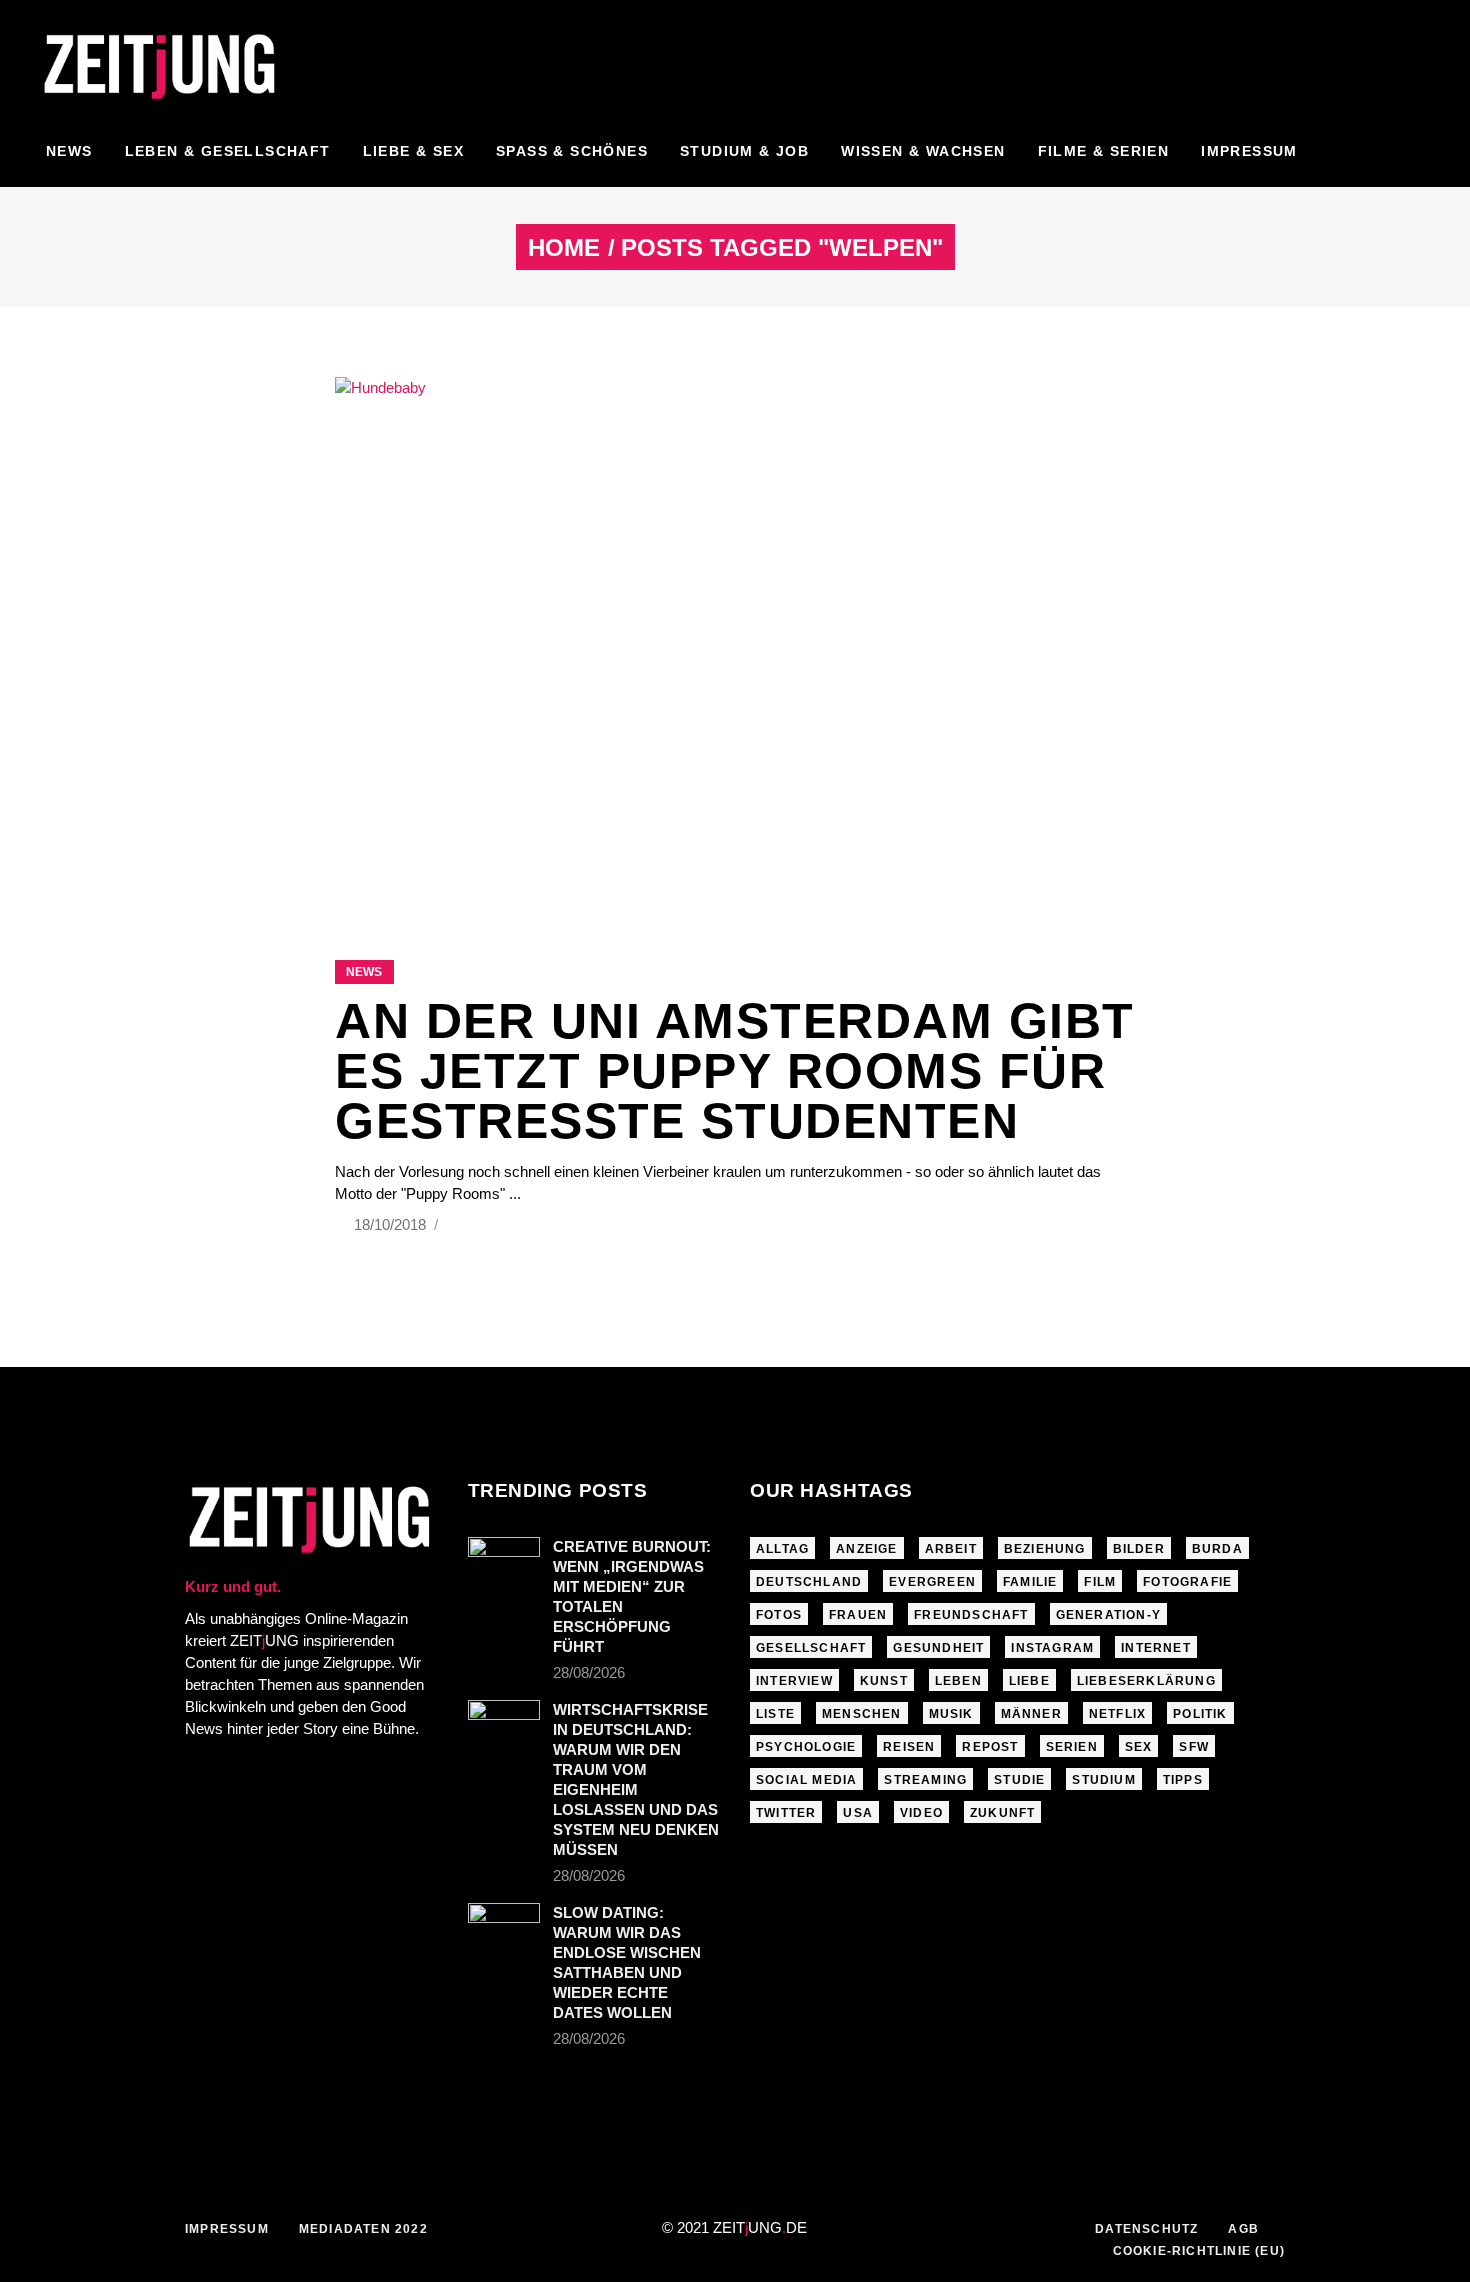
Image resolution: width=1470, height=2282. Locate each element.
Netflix (1117, 1714)
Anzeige (866, 1549)
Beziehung (1045, 1549)
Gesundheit (938, 1648)
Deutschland (809, 1582)
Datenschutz (1146, 2229)
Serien (1072, 1747)
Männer (1031, 1714)
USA (858, 1813)
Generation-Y (1108, 1615)
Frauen (858, 1615)
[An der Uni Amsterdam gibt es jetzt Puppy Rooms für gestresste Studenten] (735, 643)
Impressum (227, 2229)
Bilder (1139, 1549)
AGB (1243, 2229)
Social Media (806, 1780)
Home (564, 248)
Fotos (779, 1615)
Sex (1139, 1747)
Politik (1200, 1714)
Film (1100, 1582)
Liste (775, 1714)
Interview (794, 1681)
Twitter (786, 1813)
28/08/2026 (589, 1672)
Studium (1103, 1780)
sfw (1194, 1747)
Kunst (884, 1681)
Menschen (862, 1714)
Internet (1156, 1648)
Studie (1019, 1780)
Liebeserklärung (1146, 1681)
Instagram (1052, 1648)
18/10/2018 (392, 1224)
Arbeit (951, 1549)
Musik (951, 1714)
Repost (990, 1747)
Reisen (909, 1747)
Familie (1030, 1582)
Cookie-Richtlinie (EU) (1199, 2251)
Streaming (925, 1780)
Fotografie (1187, 1582)
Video (921, 1813)
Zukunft (1002, 1813)
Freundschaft (971, 1615)
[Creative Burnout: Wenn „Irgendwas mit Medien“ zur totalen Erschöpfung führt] (504, 1561)
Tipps (1183, 1780)
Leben (958, 1681)
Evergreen (932, 1582)
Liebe (1029, 1681)
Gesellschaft (811, 1648)
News (364, 972)
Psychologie (806, 1747)
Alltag (782, 1549)
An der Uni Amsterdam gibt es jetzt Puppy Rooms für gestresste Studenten (735, 1071)
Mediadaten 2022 (363, 2229)
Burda (1217, 1549)
